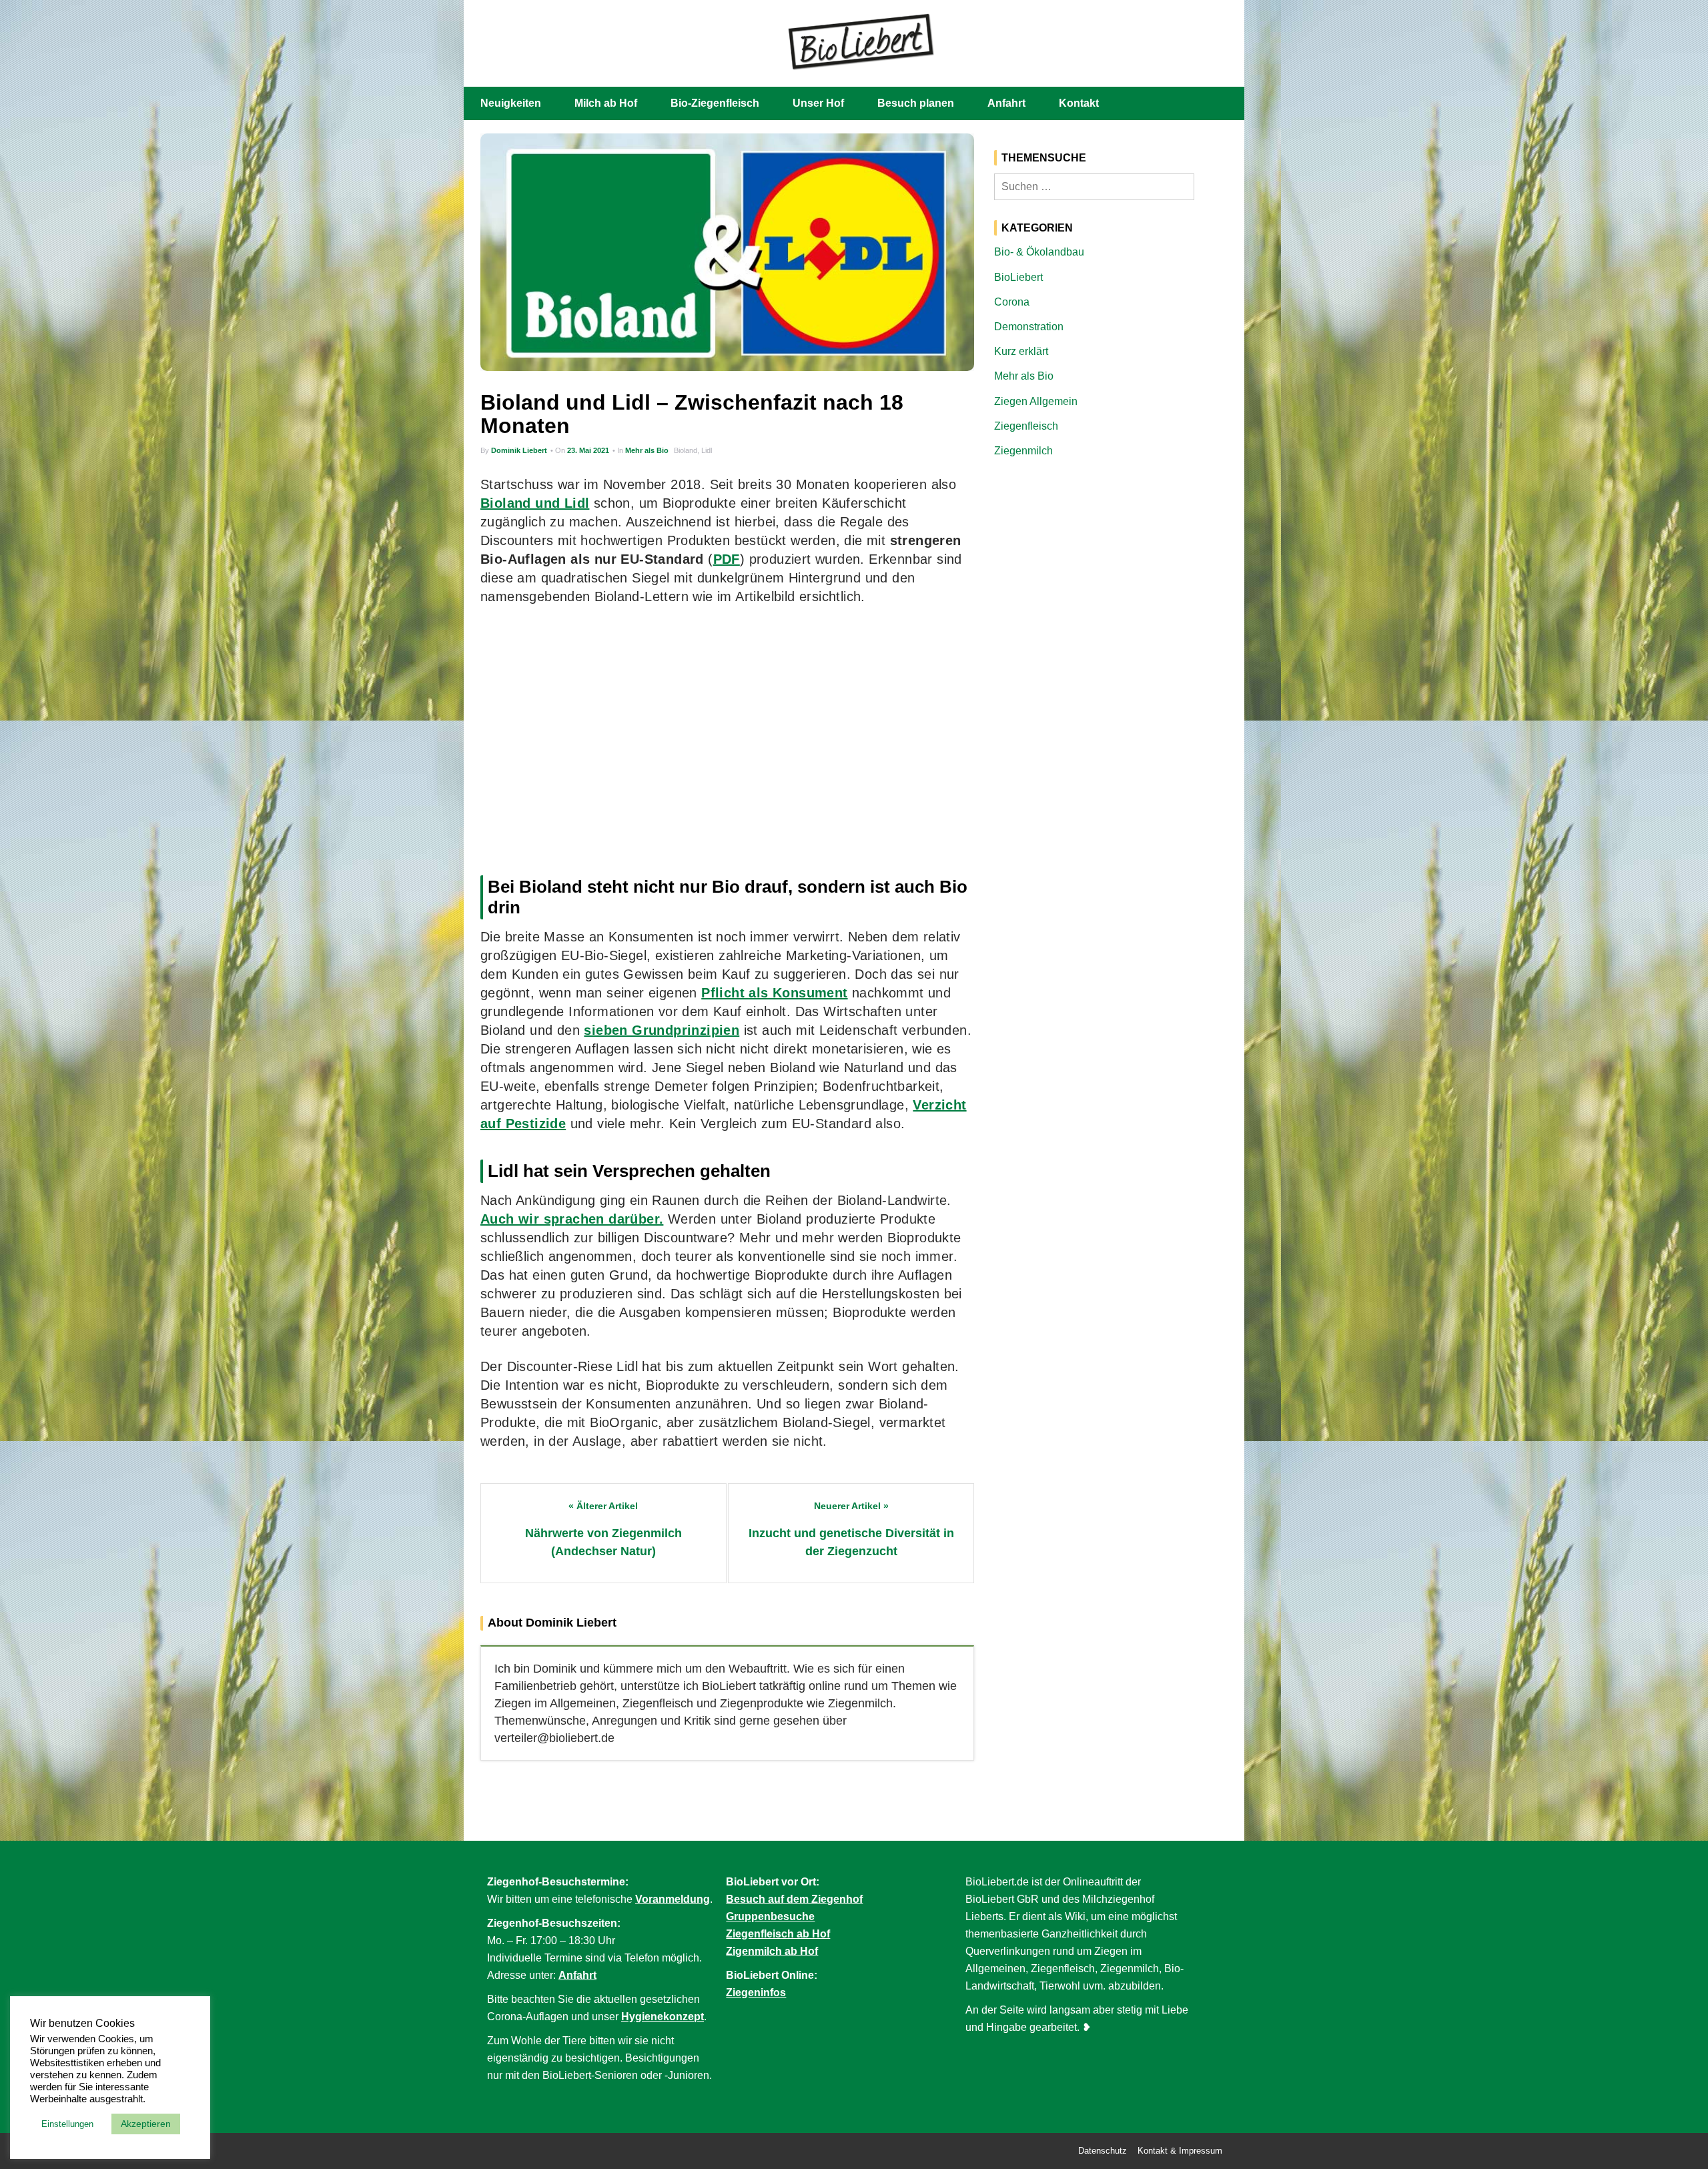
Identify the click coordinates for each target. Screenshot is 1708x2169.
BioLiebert (1018, 277)
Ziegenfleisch (1026, 426)
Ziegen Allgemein (1036, 401)
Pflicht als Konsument (774, 993)
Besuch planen (916, 103)
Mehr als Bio (647, 450)
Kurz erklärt (1021, 351)
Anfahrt (1006, 103)
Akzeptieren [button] (146, 2124)
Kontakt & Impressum (1180, 2151)
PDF (727, 559)
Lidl (707, 450)
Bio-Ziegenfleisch (715, 103)
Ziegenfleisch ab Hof (778, 1934)
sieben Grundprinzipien (662, 1030)
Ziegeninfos (756, 1993)
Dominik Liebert (519, 450)
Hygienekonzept (663, 2017)
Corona (1012, 302)
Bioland (686, 450)
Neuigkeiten (511, 103)
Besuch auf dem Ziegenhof (794, 1899)
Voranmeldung (673, 1899)
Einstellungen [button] (67, 2124)
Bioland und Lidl (535, 503)
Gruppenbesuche (770, 1916)
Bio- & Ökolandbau (1039, 252)
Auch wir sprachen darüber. (572, 1219)
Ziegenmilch (1023, 451)
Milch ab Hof (606, 103)
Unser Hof (818, 103)
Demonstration (1029, 327)
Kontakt (1079, 103)
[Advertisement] (727, 737)
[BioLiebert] (861, 40)
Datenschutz (1103, 2151)
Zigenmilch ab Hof (772, 1951)
